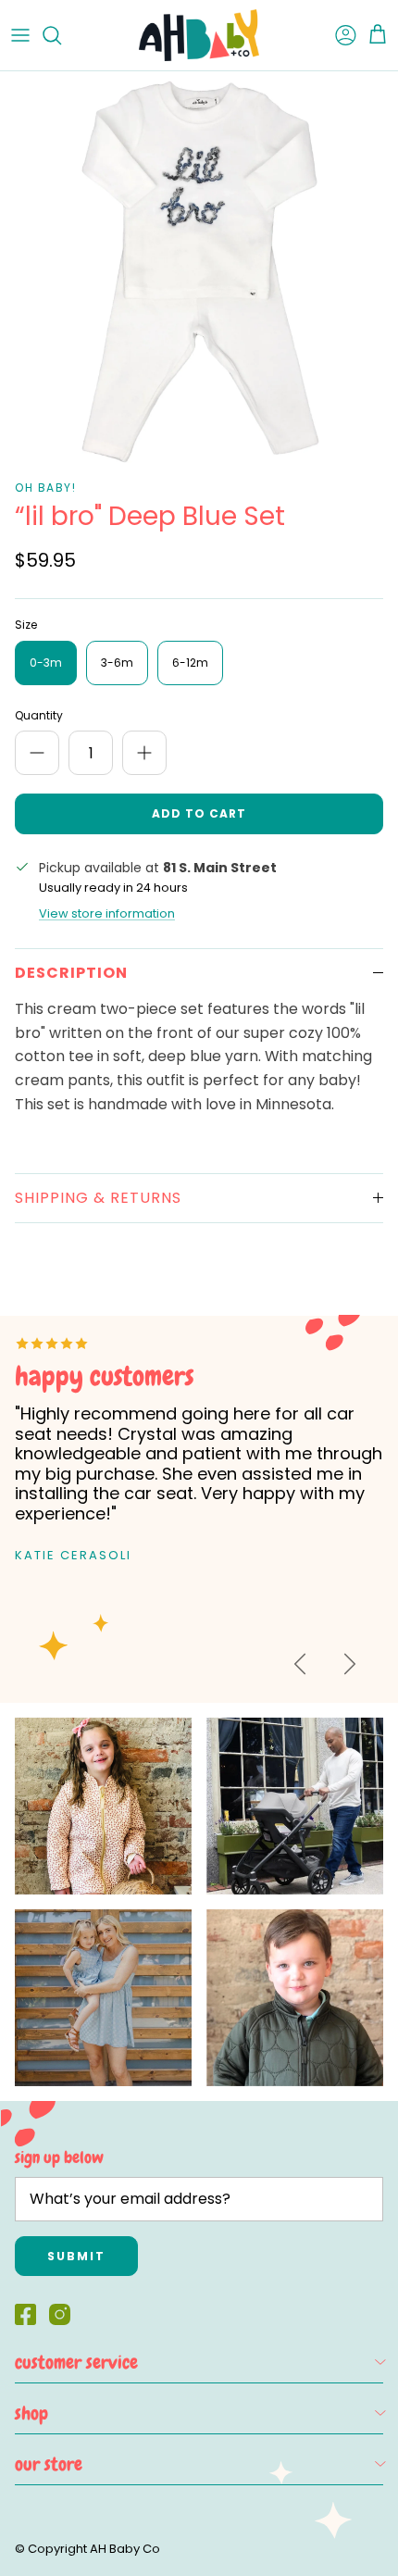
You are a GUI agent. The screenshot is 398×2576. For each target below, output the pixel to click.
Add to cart (199, 813)
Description (71, 973)
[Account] (337, 35)
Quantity (39, 716)
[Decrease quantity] (37, 753)
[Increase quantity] (144, 753)
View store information (107, 913)
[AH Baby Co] (199, 35)
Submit (76, 2256)
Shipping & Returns (98, 1198)
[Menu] (20, 35)
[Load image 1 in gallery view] (199, 270)
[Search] (61, 35)
